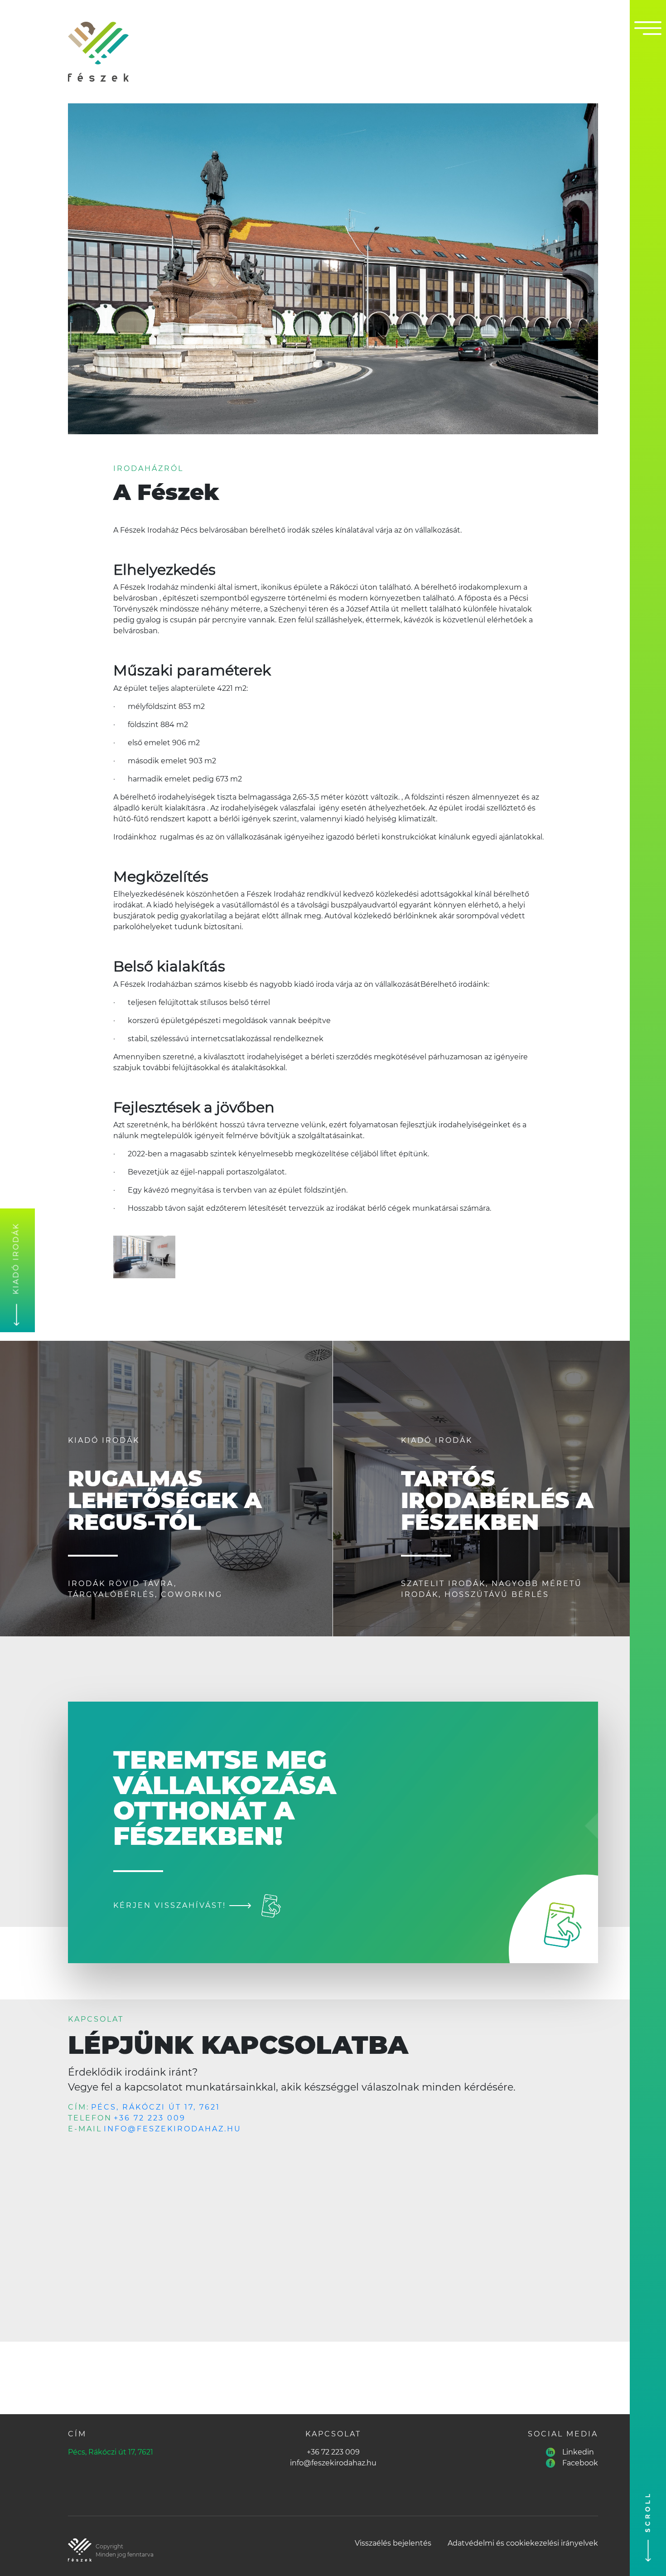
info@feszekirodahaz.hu (173, 2129)
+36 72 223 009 (150, 2118)
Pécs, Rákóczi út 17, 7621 (156, 2107)
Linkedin (578, 2452)
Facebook (580, 2463)
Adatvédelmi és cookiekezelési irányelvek (523, 2543)
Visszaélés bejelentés (393, 2543)
